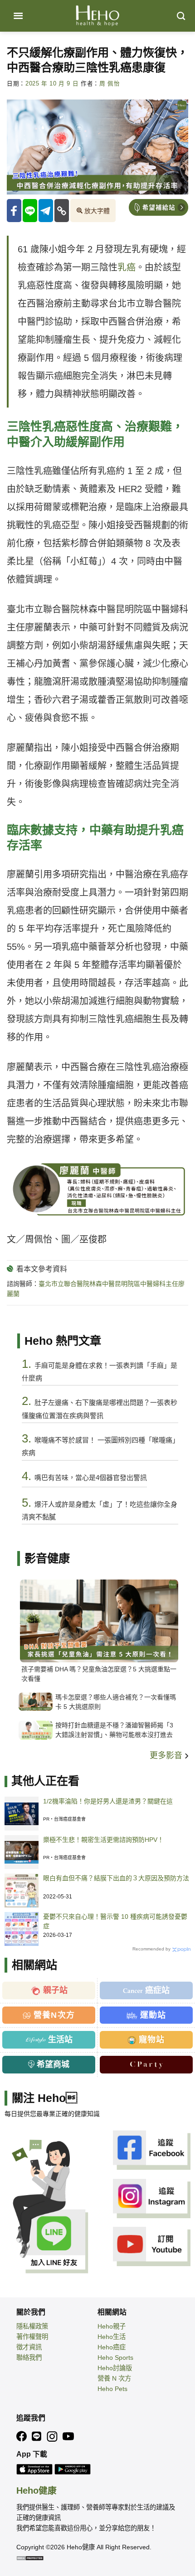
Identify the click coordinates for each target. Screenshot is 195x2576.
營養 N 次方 (114, 2378)
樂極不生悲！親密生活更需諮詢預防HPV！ (103, 1840)
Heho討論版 (115, 2368)
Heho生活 (112, 2337)
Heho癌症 (112, 2347)
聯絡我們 (29, 2358)
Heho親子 (112, 2326)
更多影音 (167, 1755)
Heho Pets (112, 2389)
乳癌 (127, 267)
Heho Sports (115, 2358)
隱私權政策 (32, 2326)
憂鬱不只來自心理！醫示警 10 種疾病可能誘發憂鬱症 (115, 1921)
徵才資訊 (29, 2347)
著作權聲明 (32, 2337)
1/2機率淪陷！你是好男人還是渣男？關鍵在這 (108, 1801)
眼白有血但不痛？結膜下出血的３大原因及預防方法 (116, 1878)
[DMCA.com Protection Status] (30, 2557)
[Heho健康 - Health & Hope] (97, 16)
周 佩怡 (110, 84)
